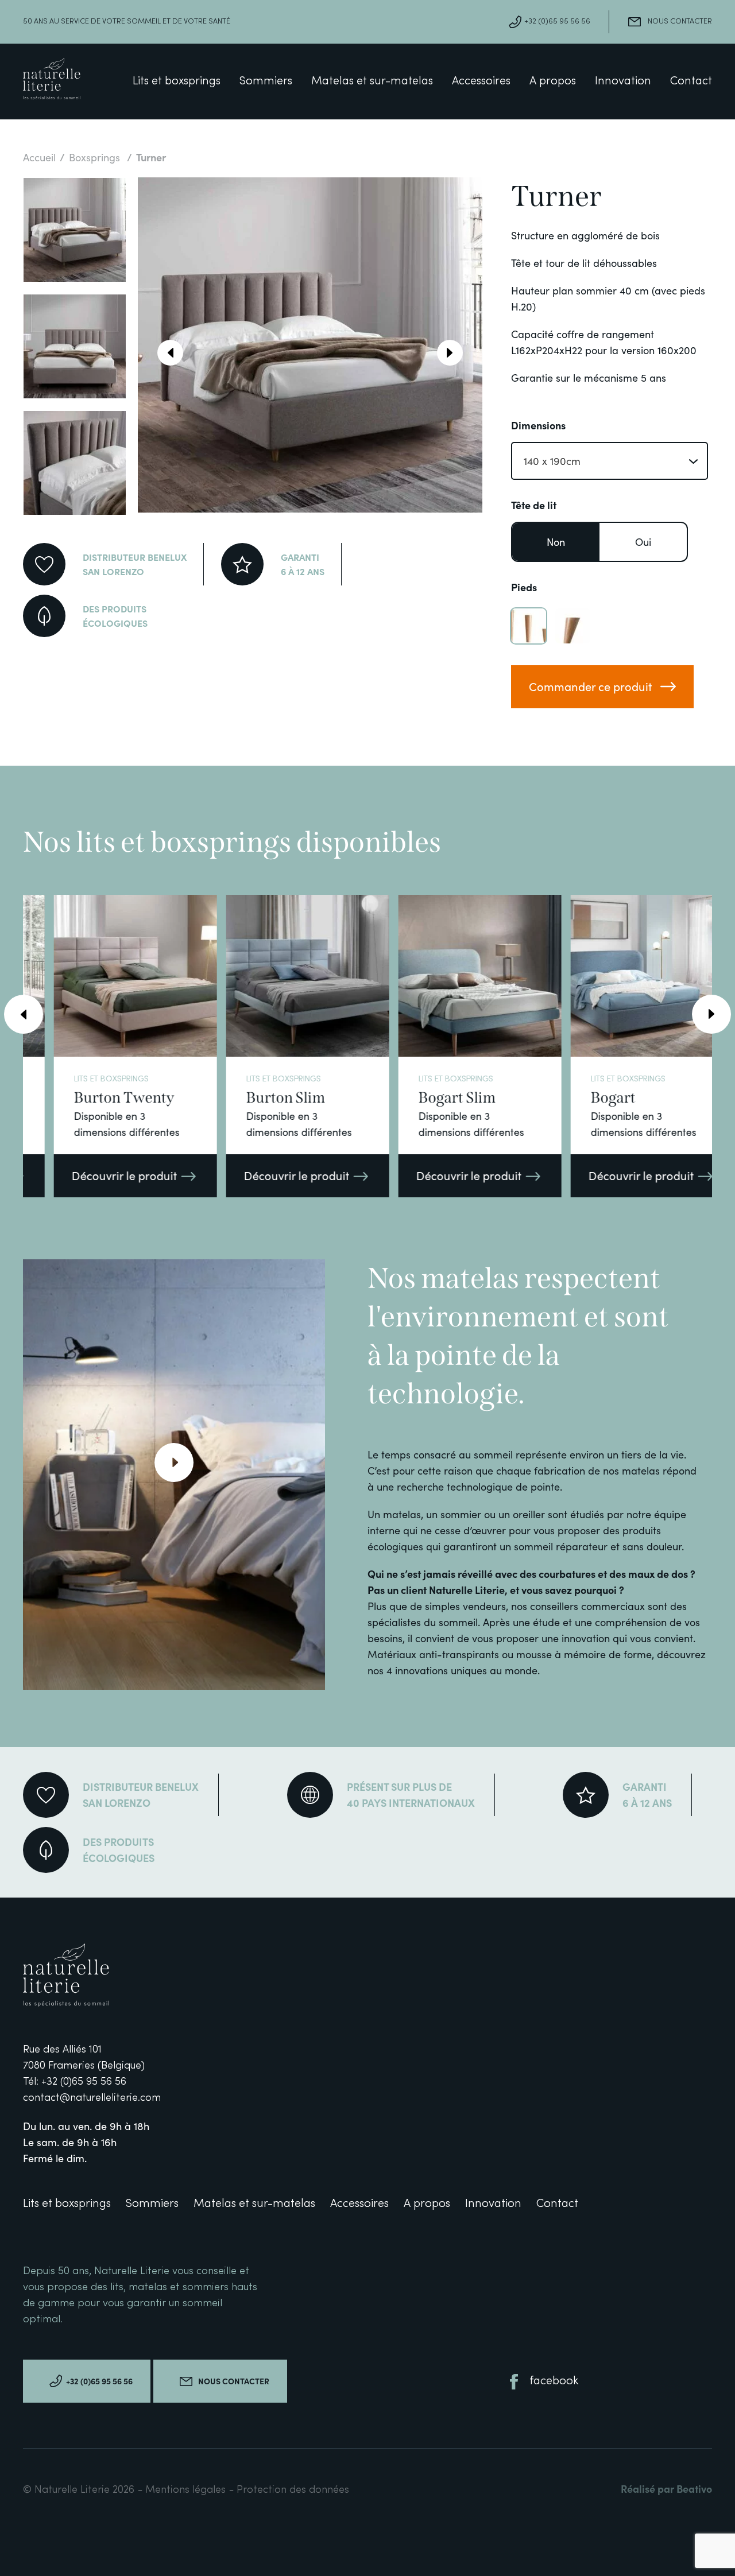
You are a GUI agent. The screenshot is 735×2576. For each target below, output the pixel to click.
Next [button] (450, 353)
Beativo (694, 2488)
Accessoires (481, 82)
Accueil (39, 157)
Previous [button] (170, 353)
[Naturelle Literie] (91, 1977)
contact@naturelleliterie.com (92, 2098)
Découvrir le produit (98, 1175)
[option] (75, 230)
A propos (553, 82)
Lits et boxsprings (177, 82)
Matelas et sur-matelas (372, 82)
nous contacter (680, 22)
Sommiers (266, 82)
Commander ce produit (590, 686)
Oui (643, 542)
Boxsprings (96, 157)
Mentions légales (187, 2490)
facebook (554, 2381)
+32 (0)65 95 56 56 (557, 22)
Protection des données (293, 2490)
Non (556, 542)
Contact (691, 82)
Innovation (623, 82)
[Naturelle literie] (52, 81)
